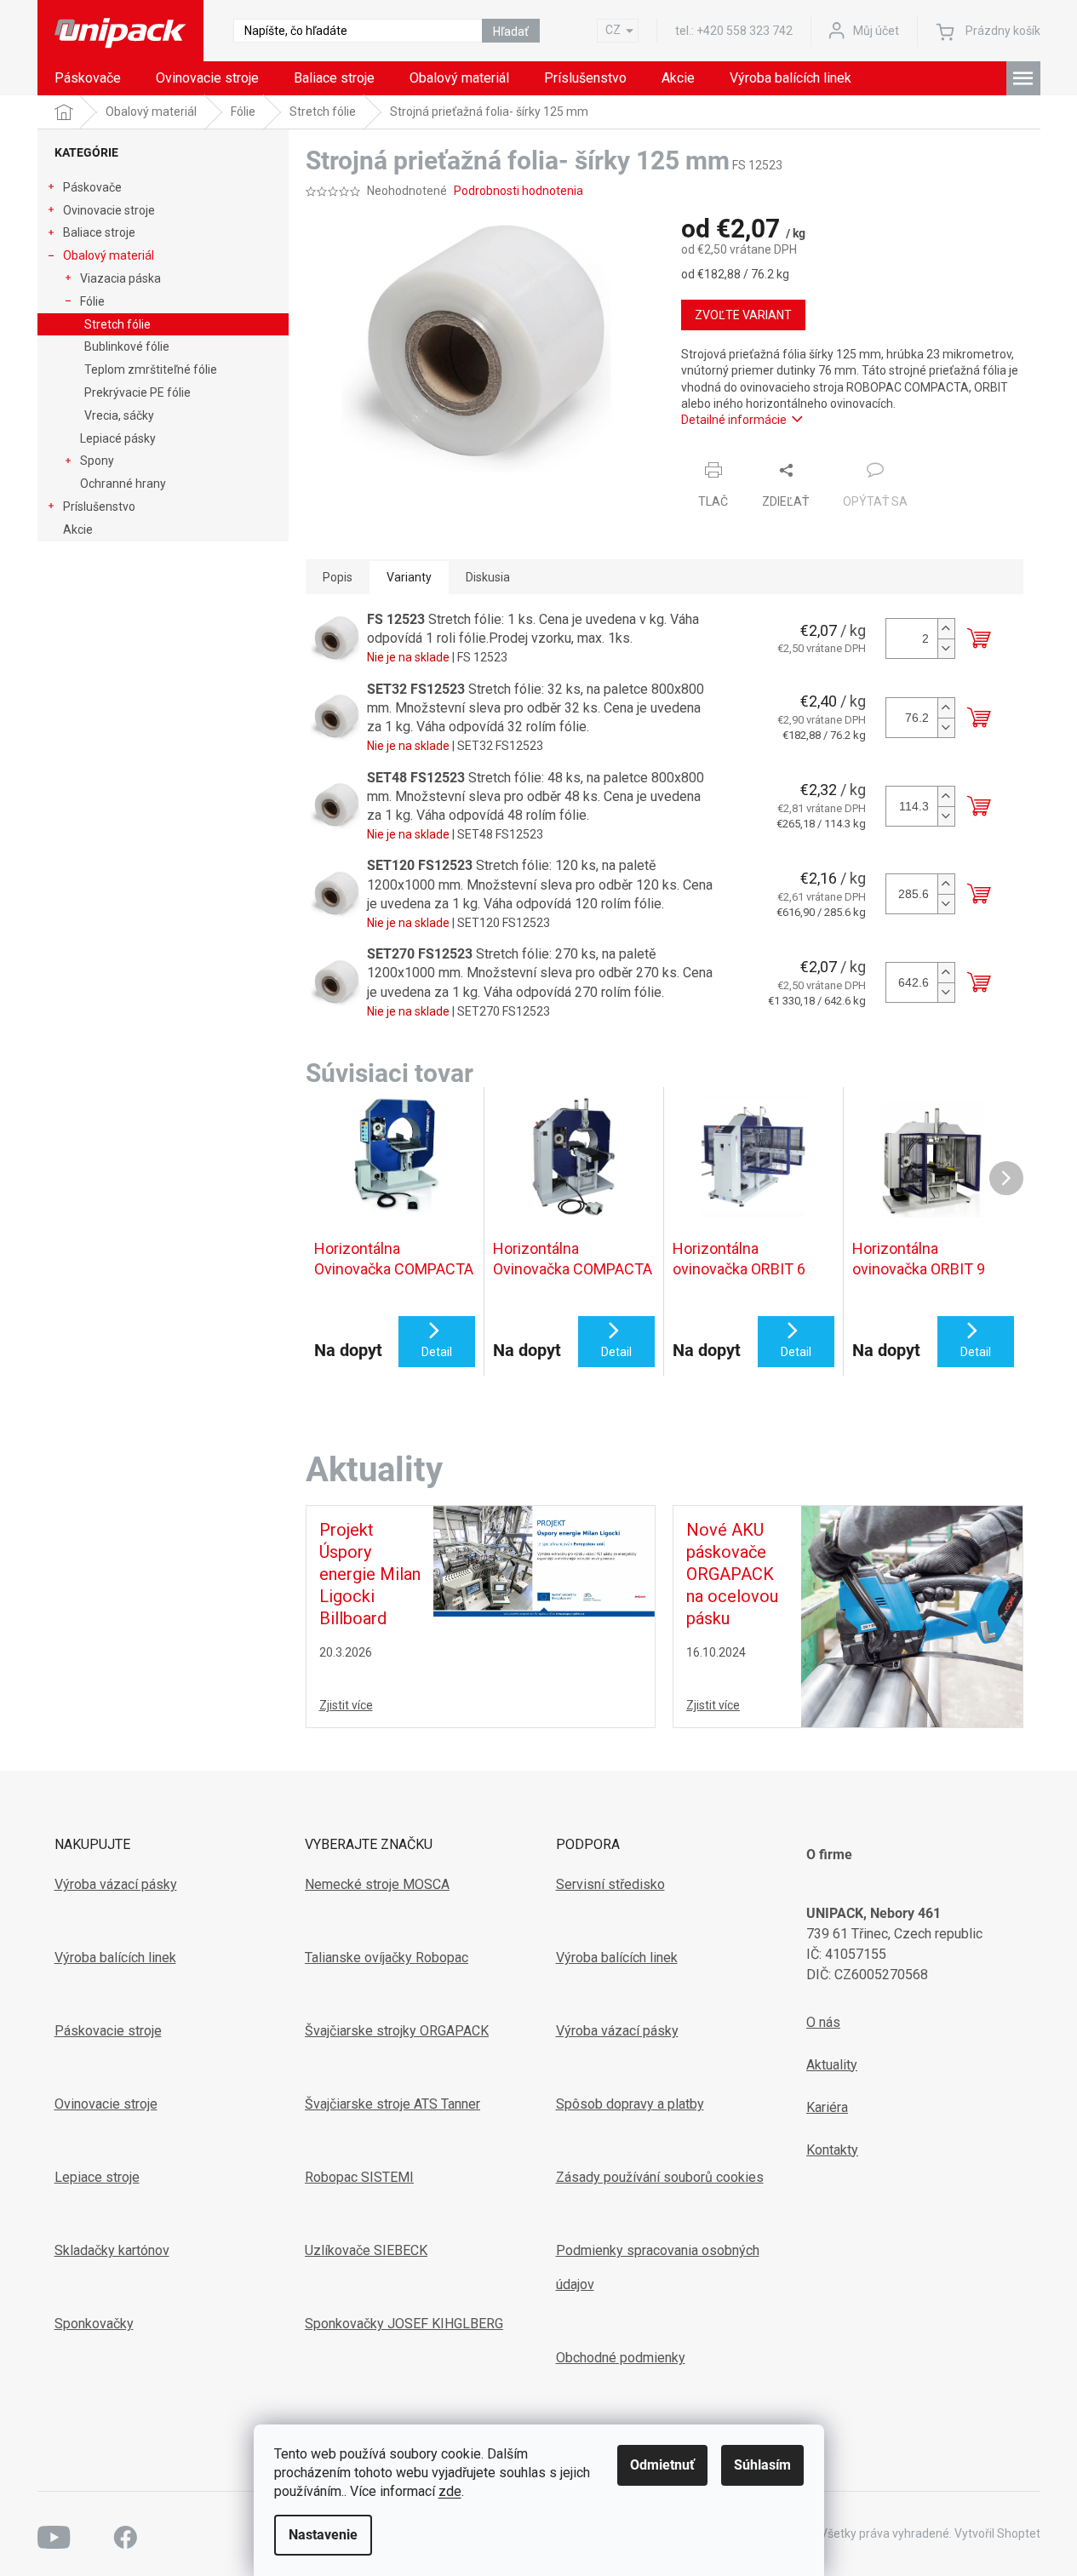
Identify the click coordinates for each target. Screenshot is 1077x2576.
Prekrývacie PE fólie (137, 392)
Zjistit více (346, 1705)
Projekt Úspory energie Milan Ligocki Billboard (370, 1574)
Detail (437, 1352)
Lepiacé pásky (118, 438)
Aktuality (832, 2065)
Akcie (78, 530)
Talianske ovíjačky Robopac (387, 1958)
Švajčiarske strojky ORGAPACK (397, 2031)
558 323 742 (745, 31)
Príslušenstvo (99, 507)
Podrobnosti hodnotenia (518, 191)
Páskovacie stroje (108, 2031)
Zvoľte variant (743, 315)
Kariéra (827, 2107)
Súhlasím (762, 2465)
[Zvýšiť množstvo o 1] (946, 629)
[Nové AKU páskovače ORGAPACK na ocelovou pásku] (912, 1615)
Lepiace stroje (97, 2177)
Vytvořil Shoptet (997, 2533)
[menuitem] (88, 78)
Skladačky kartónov (112, 2250)
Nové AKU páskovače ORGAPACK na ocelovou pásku (732, 1574)
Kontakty (832, 2150)
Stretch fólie (117, 324)
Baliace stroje (99, 232)
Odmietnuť (662, 2465)
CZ (613, 30)
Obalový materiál (109, 255)
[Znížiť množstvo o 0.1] (946, 727)
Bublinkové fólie (127, 346)
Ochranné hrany (123, 484)
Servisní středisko (610, 1884)
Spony (97, 461)
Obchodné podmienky (621, 2358)
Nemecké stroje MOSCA (377, 1884)
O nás (823, 2022)
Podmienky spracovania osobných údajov (658, 2267)
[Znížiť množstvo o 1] (946, 648)
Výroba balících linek (115, 1958)
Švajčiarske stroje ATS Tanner (392, 2104)
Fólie (92, 301)
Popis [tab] (338, 577)
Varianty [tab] (409, 577)
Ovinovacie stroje (109, 210)
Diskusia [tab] (488, 577)
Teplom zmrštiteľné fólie (151, 369)
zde (450, 2491)
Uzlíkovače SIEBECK (366, 2250)
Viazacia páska (120, 278)
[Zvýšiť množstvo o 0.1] (946, 708)
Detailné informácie (734, 420)
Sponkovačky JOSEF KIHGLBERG (404, 2324)
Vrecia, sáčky (119, 415)
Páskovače (92, 187)
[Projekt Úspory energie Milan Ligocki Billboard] (544, 1560)
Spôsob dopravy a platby (630, 2104)
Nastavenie (323, 2535)
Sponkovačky (94, 2324)
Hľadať (511, 31)
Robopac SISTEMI (359, 2177)
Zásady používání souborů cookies (660, 2177)
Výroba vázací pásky (116, 1884)
